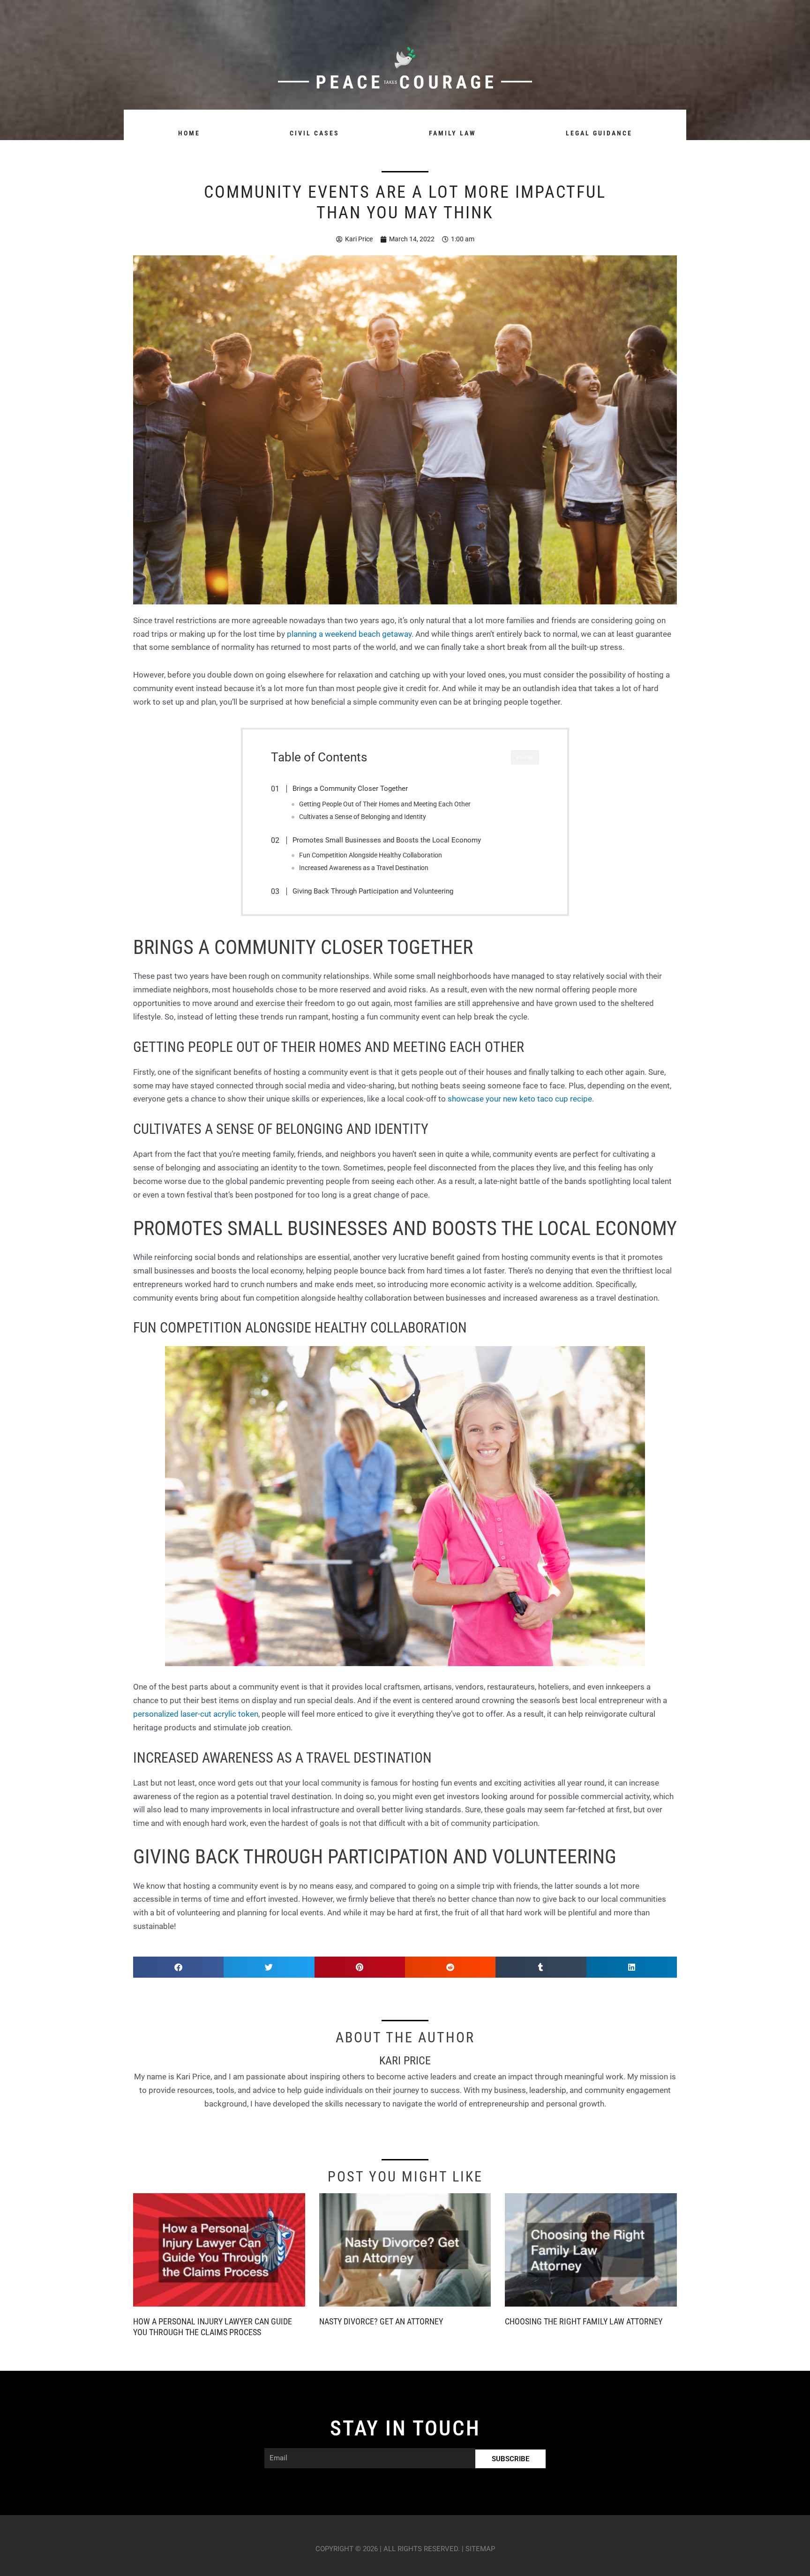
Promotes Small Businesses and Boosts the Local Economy (387, 840)
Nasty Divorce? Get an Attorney (381, 2321)
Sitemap (480, 2549)
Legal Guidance (599, 133)
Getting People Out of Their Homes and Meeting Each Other (385, 804)
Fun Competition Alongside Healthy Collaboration (371, 855)
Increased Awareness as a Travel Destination (364, 868)
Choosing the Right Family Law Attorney (584, 2321)
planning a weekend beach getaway (349, 634)
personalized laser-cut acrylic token (196, 1714)
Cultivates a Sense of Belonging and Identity (363, 817)
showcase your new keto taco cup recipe (520, 1099)
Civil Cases (315, 133)
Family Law (453, 133)
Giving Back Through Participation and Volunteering (373, 891)
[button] (178, 1967)
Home (189, 133)
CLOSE (525, 757)
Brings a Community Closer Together (350, 789)
